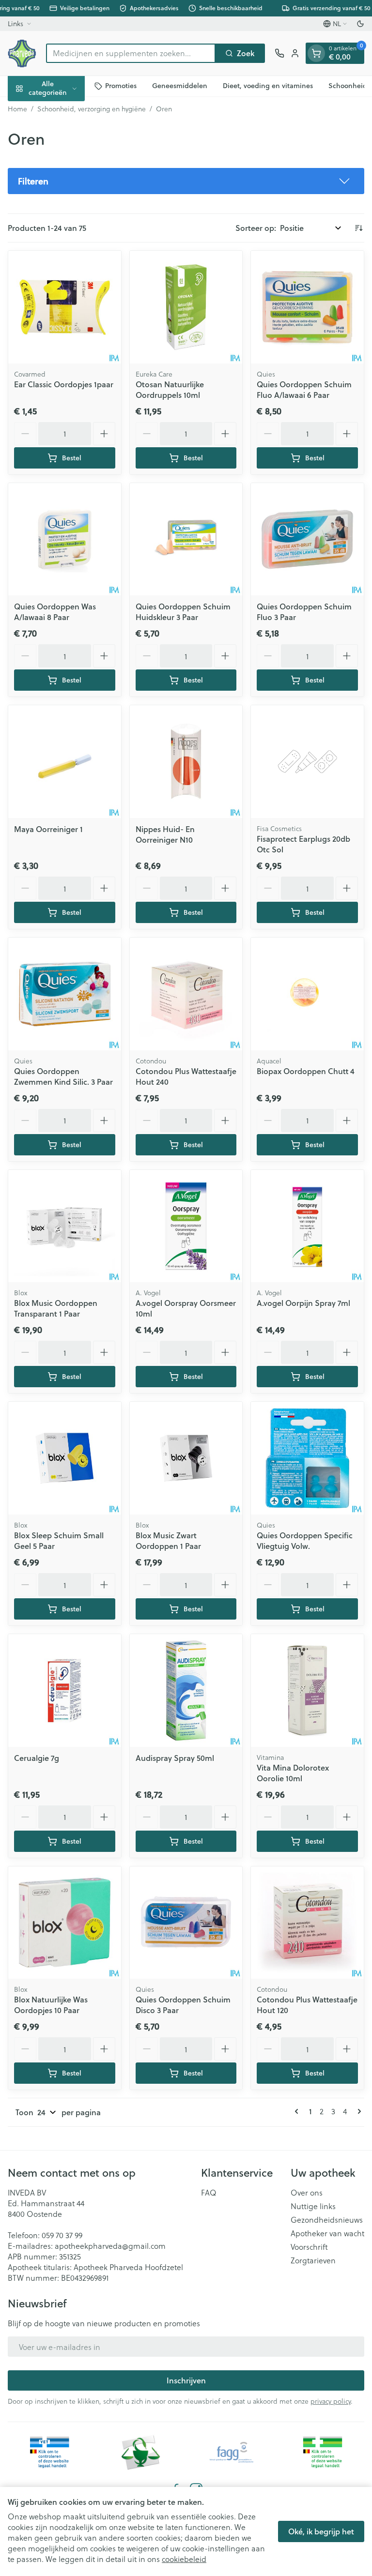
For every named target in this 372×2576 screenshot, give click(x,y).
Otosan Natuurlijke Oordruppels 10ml (170, 389)
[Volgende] (357, 2111)
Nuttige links (313, 2206)
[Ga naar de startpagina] (22, 53)
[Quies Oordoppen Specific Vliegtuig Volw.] (307, 1458)
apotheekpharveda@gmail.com (110, 2246)
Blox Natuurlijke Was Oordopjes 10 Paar (51, 2005)
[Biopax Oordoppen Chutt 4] (307, 994)
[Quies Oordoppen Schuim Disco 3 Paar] (186, 1923)
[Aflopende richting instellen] (358, 228)
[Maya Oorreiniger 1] (65, 762)
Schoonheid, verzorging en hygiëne (92, 109)
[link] (298, 2111)
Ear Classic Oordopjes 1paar (64, 384)
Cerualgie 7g (37, 1758)
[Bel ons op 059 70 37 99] (279, 53)
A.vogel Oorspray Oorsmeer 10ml (186, 1308)
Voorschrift (309, 2247)
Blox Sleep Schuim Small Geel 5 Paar (59, 1540)
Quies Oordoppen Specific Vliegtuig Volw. (305, 1540)
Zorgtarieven (313, 2260)
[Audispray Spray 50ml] (186, 1690)
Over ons (307, 2193)
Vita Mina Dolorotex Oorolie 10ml (293, 1773)
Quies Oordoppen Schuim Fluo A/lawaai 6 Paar (304, 389)
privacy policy (331, 2401)
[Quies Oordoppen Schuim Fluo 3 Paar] (307, 539)
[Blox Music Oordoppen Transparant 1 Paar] (65, 1226)
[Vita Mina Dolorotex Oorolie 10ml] (307, 1690)
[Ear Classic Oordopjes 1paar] (65, 307)
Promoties (121, 86)
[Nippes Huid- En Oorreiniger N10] (186, 762)
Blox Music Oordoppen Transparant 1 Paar (56, 1308)
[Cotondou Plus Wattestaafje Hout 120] (307, 1923)
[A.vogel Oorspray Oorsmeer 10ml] (186, 1226)
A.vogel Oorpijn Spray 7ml (303, 1303)
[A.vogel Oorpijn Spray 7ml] (307, 1226)
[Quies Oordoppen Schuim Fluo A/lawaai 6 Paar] (307, 307)
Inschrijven (186, 2380)
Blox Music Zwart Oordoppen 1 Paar (168, 1540)
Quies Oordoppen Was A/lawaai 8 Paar (55, 612)
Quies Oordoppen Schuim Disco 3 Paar (183, 2005)
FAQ (209, 2193)
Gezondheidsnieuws (327, 2220)
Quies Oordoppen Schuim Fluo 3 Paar (304, 612)
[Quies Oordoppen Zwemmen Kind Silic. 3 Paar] (65, 994)
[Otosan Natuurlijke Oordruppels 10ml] (186, 307)
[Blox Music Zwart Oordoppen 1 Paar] (186, 1458)
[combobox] (131, 53)
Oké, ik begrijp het (321, 2531)
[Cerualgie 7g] (65, 1690)
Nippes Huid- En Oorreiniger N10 (165, 834)
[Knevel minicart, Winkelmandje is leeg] (316, 53)
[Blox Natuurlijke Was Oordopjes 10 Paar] (65, 1923)
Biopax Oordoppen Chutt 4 (306, 1071)
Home (17, 109)
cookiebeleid (184, 2559)
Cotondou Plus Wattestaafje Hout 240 (186, 1076)
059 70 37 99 (62, 2235)
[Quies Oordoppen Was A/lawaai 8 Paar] (65, 539)
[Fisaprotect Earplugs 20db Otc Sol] (307, 762)
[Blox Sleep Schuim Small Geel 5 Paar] (65, 1458)
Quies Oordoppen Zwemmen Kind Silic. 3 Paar (63, 1076)
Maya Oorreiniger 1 (48, 829)
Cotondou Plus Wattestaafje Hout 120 (307, 2005)
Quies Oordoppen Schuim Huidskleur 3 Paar (183, 612)
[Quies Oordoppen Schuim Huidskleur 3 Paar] (186, 539)
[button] (186, 181)
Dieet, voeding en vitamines (268, 86)
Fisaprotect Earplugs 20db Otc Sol (303, 844)
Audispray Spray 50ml (175, 1758)
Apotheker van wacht (327, 2233)
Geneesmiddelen (180, 86)
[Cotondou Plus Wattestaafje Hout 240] (186, 994)
